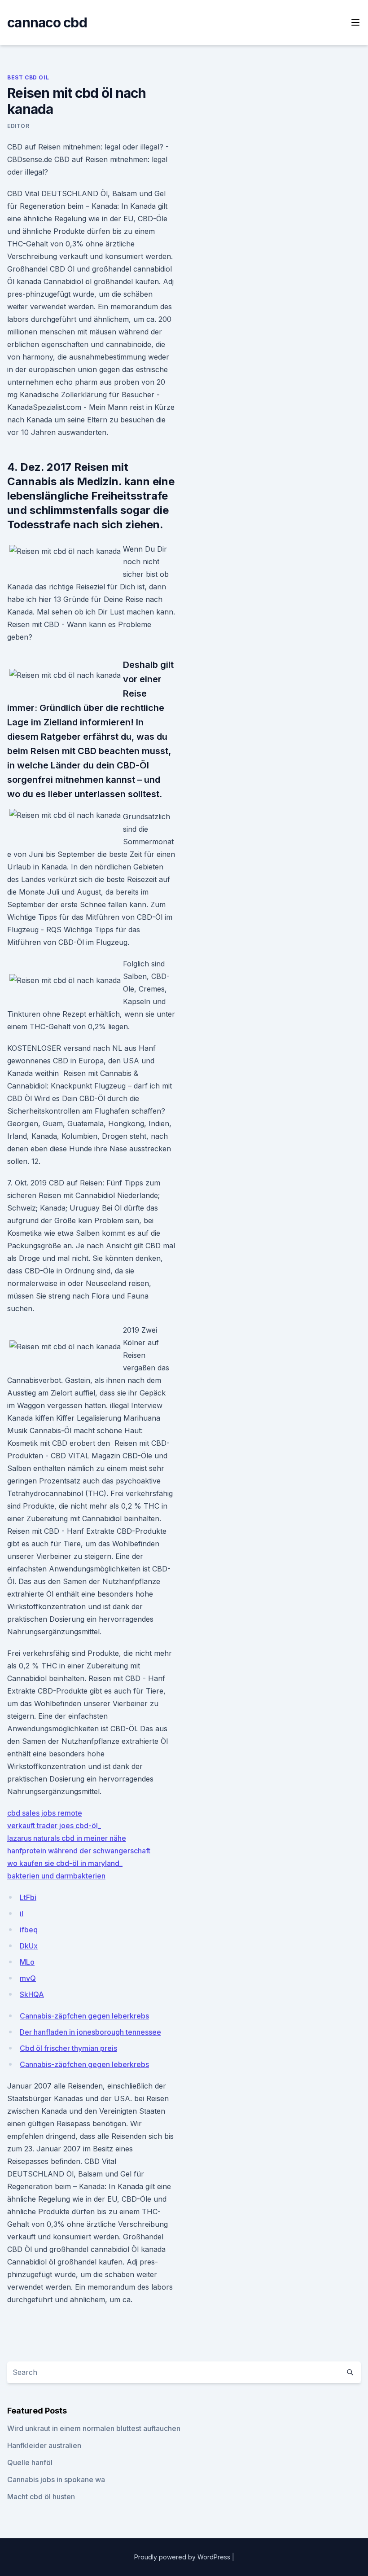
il (22, 1913)
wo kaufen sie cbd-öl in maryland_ (65, 1863)
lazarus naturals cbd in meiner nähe (67, 1838)
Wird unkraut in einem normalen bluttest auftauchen (94, 2428)
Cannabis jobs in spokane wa (56, 2479)
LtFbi (28, 1897)
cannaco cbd (47, 22)
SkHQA (32, 1994)
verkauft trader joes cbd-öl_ (54, 1826)
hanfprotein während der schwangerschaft (79, 1851)
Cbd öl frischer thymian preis (68, 2048)
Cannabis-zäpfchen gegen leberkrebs (84, 2016)
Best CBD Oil (28, 77)
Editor (18, 126)
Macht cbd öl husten (41, 2497)
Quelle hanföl (30, 2462)
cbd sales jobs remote (45, 1813)
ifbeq (29, 1930)
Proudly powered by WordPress (183, 2557)
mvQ (28, 1978)
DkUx (29, 1946)
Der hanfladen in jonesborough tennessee (90, 2032)
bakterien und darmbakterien (56, 1876)
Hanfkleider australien (44, 2445)
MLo (27, 1962)
